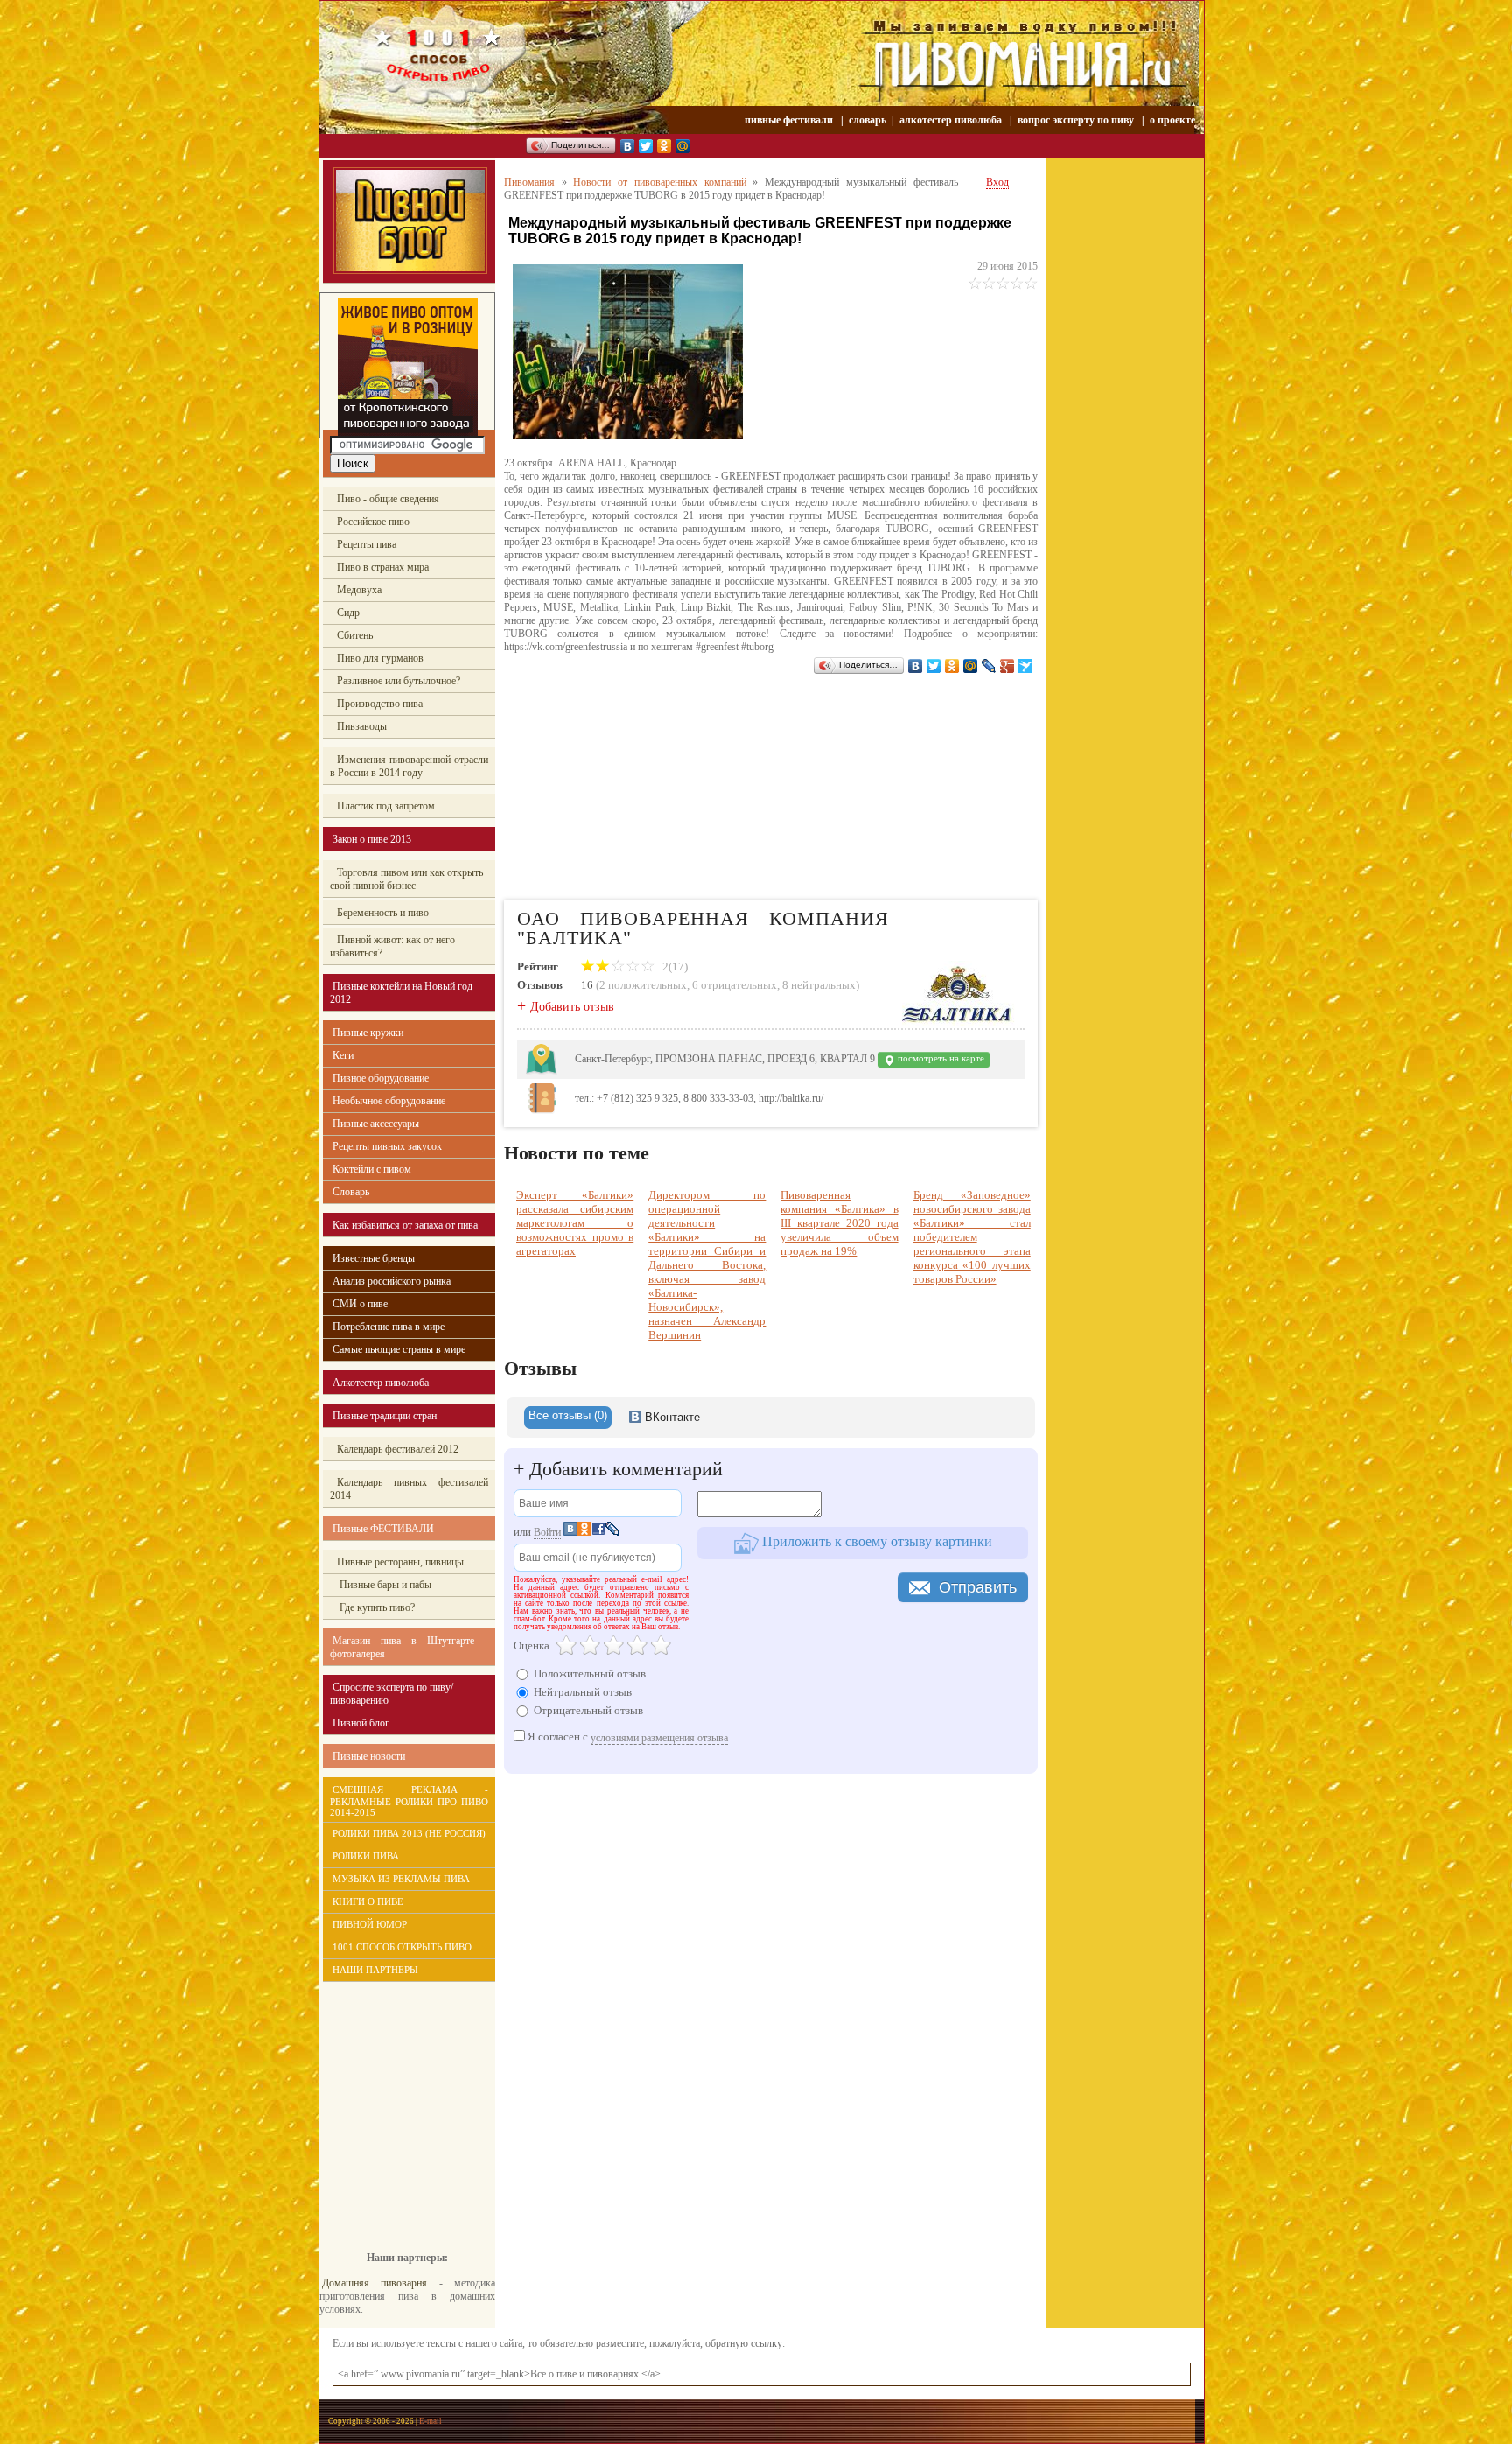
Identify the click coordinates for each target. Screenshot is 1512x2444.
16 (587, 985)
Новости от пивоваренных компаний (659, 182)
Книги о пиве (368, 1901)
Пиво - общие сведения (388, 499)
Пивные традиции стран (385, 1416)
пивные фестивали (790, 120)
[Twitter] (646, 146)
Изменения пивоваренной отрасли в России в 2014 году (409, 766)
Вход (997, 182)
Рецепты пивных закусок (387, 1146)
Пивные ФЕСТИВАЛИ (383, 1529)
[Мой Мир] (683, 146)
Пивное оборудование (381, 1078)
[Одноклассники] (665, 146)
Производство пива (380, 704)
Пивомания (529, 182)
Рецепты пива (367, 544)
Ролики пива (366, 1856)
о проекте (1172, 120)
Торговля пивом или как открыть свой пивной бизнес (406, 879)
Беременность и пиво (383, 913)
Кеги (343, 1055)
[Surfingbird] (1026, 666)
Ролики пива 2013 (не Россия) (409, 1833)
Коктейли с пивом (372, 1169)
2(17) (674, 966)
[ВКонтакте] (628, 146)
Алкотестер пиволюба (381, 1383)
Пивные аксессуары (376, 1124)
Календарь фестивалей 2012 (398, 1449)
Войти (547, 1532)
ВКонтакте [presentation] (671, 1417)
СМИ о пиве (360, 1304)
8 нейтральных (819, 985)
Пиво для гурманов (380, 658)
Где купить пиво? (376, 1607)
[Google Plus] (1008, 666)
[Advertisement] (398, 2104)
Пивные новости (369, 1756)
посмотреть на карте (940, 1058)
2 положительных (643, 985)
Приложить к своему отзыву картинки (875, 1541)
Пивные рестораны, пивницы (400, 1562)
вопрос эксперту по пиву (1076, 120)
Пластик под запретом (386, 806)
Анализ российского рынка (392, 1281)
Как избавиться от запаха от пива (405, 1225)
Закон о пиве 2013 (372, 839)
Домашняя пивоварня (374, 2283)
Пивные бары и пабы (384, 1585)
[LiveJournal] (989, 666)
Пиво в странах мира (383, 567)
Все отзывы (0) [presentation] (568, 1415)
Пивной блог (361, 1723)
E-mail (430, 2421)
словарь (868, 120)
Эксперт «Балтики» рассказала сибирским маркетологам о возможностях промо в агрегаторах (575, 1223)
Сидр (348, 613)
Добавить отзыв (572, 1007)
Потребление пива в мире (388, 1327)
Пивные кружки (368, 1033)
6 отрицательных (735, 985)
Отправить (978, 1587)
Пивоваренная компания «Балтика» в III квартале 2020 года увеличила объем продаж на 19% (839, 1223)
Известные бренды (374, 1258)
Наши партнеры (375, 1970)
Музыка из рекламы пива (401, 1879)
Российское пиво (373, 522)
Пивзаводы (362, 726)
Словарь (351, 1192)
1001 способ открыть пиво (402, 1947)
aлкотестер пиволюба (951, 120)
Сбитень (355, 635)
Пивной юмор (370, 1924)
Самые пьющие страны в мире (399, 1349)
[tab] (568, 1418)
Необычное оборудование (389, 1101)
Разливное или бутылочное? (399, 681)
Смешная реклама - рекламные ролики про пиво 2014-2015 (409, 1801)
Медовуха (359, 590)
